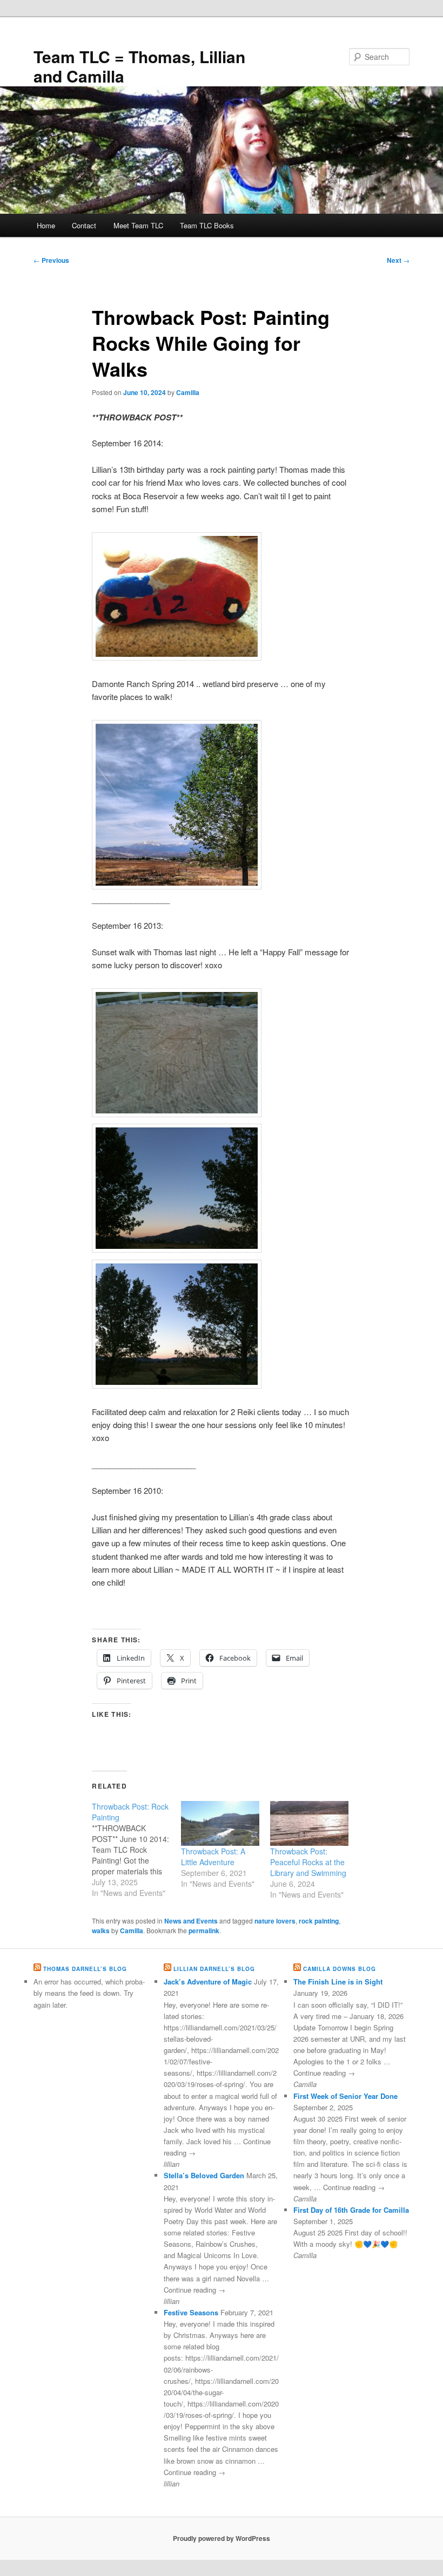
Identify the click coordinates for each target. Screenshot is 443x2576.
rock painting (319, 1921)
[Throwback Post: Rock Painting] (136, 1850)
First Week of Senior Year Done (345, 2096)
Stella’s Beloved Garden (204, 2175)
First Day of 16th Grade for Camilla (351, 2210)
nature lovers (275, 1921)
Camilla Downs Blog (340, 1969)
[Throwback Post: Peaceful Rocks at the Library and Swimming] (309, 1823)
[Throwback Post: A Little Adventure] (220, 1823)
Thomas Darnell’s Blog (85, 1969)
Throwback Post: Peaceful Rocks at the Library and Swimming (308, 1862)
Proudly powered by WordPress (222, 2538)
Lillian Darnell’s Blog (214, 1969)
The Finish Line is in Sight (338, 1982)
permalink (204, 1931)
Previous (51, 260)
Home (46, 225)
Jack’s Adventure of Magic (208, 1982)
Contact (84, 225)
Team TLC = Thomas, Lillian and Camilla (139, 66)
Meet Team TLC (138, 225)
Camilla (188, 392)
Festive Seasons (191, 2312)
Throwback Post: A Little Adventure (213, 1857)
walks (101, 1931)
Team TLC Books (207, 225)
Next (398, 260)
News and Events (191, 1921)
